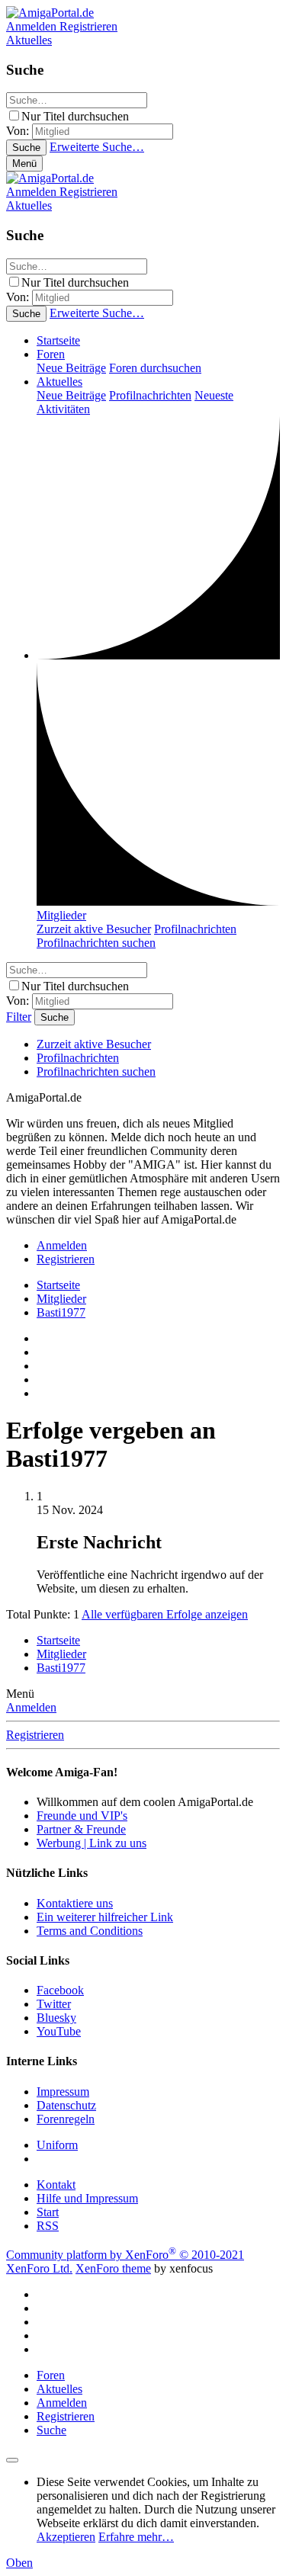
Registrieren (35, 1735)
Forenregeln (66, 2119)
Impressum (63, 2092)
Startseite (58, 340)
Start (48, 2212)
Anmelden (31, 1707)
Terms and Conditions (90, 1931)
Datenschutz (66, 2105)
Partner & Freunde (81, 1829)
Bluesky (56, 2018)
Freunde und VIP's (82, 1816)
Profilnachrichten (150, 395)
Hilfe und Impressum (87, 2198)
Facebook (60, 1990)
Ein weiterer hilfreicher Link (105, 1917)
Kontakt (56, 2185)
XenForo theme (113, 2268)
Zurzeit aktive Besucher (94, 929)
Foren (51, 354)
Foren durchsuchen (155, 368)
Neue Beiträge (71, 368)
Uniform (57, 2145)
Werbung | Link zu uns (92, 1843)
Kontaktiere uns (75, 1903)
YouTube (59, 2031)
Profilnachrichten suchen (96, 943)
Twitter (54, 2004)
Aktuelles (59, 382)
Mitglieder (61, 915)
